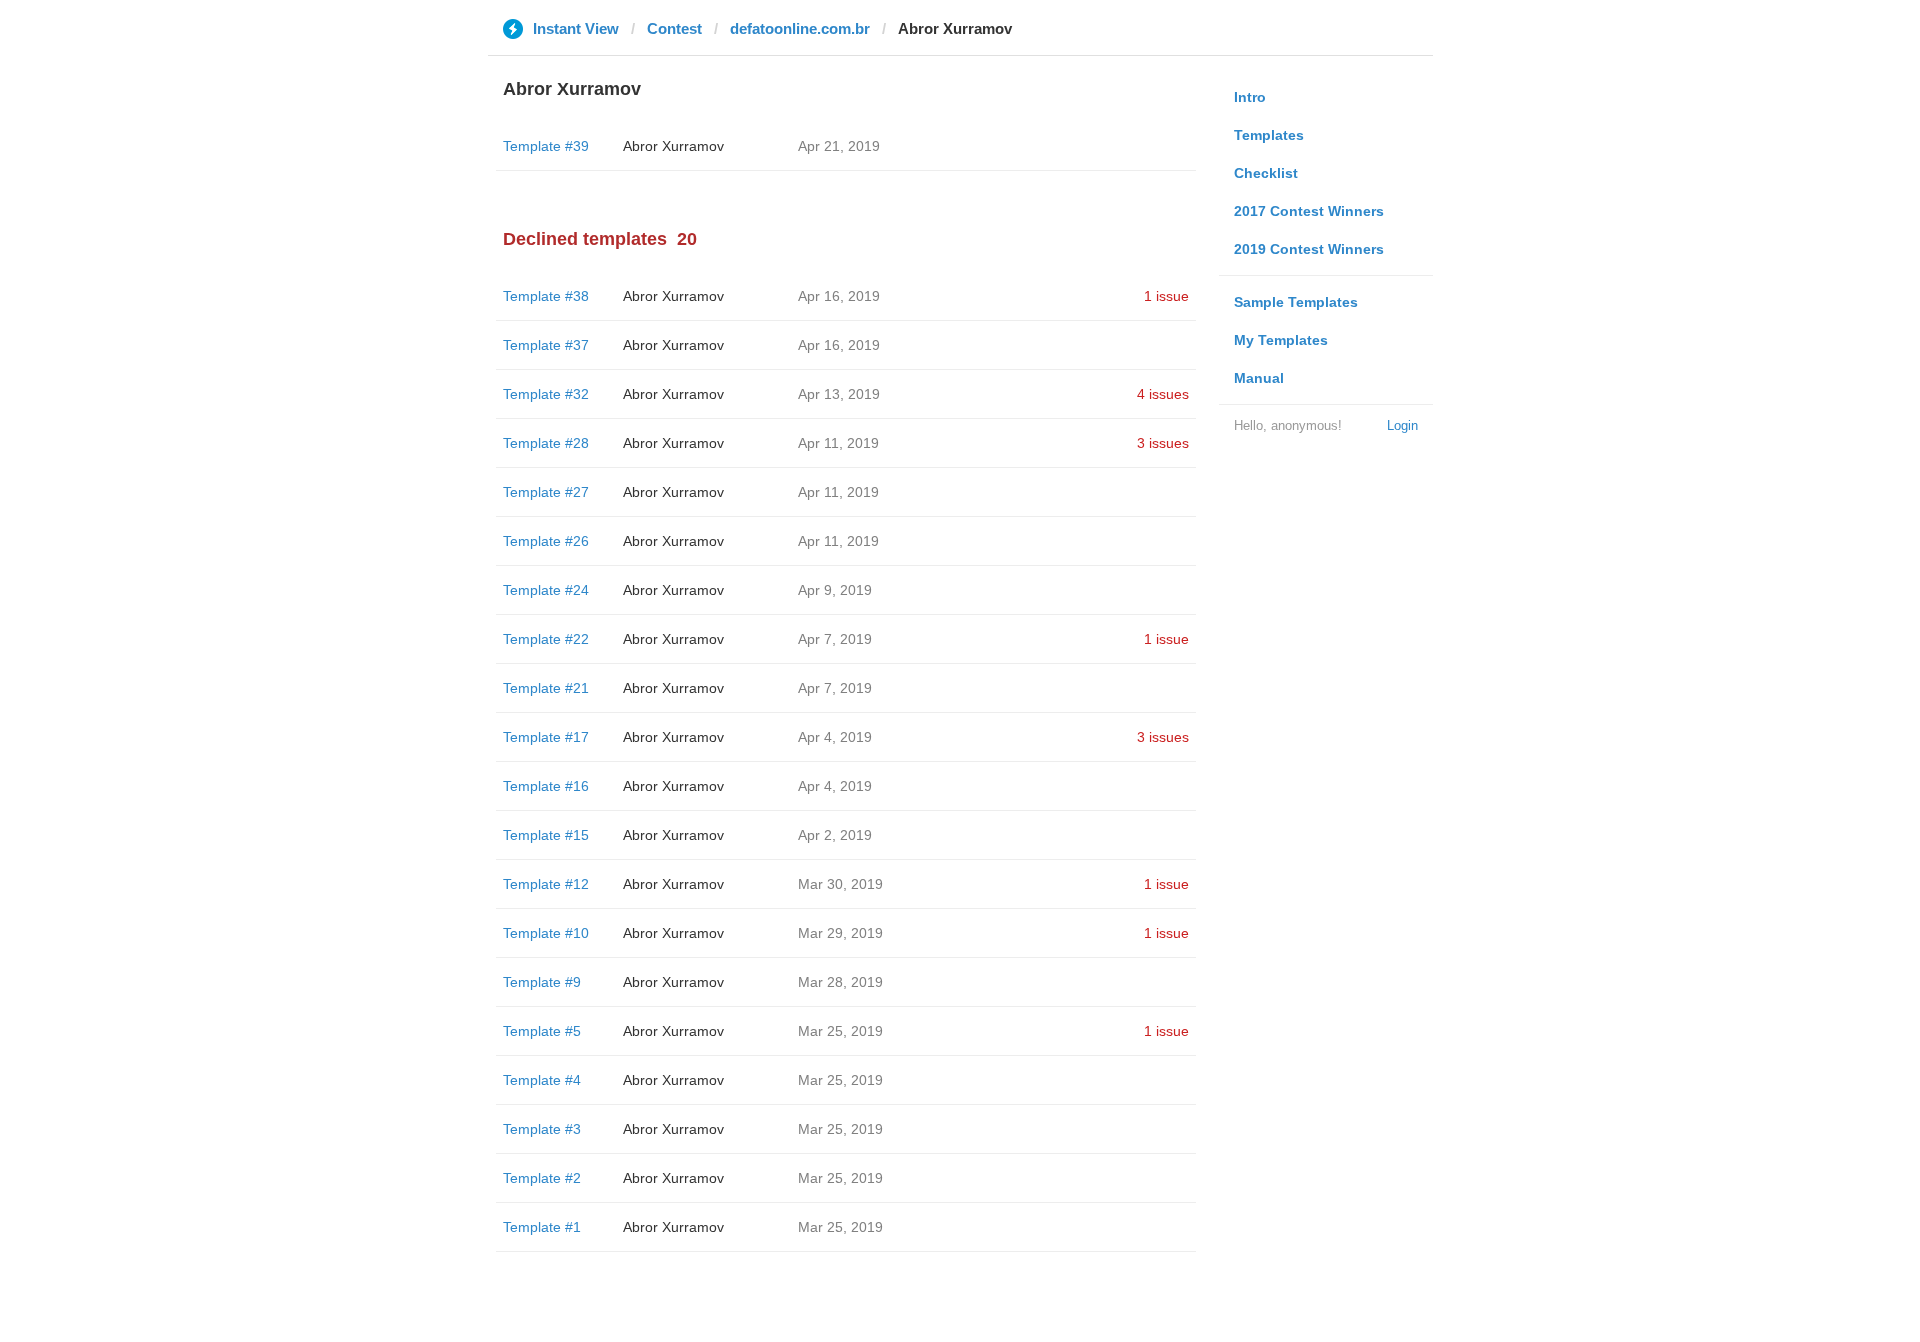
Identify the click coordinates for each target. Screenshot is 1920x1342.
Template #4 (542, 1080)
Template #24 (546, 590)
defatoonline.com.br (800, 28)
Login (1402, 425)
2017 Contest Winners (1309, 211)
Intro (1250, 97)
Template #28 (546, 443)
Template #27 (546, 492)
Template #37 (546, 345)
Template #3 (542, 1129)
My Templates (1281, 340)
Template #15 (546, 835)
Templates (1269, 135)
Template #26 (546, 541)
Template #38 (546, 296)
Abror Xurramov (673, 146)
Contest (674, 28)
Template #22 (546, 639)
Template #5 (542, 1031)
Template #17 (546, 737)
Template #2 (542, 1178)
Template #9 (542, 982)
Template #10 (546, 933)
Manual (1259, 378)
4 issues (1163, 394)
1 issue (1166, 296)
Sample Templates (1296, 302)
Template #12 (546, 884)
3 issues (1163, 443)
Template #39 (546, 146)
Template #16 (546, 786)
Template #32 (546, 394)
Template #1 (542, 1227)
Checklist (1266, 173)
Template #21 (546, 688)
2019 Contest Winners (1309, 249)
